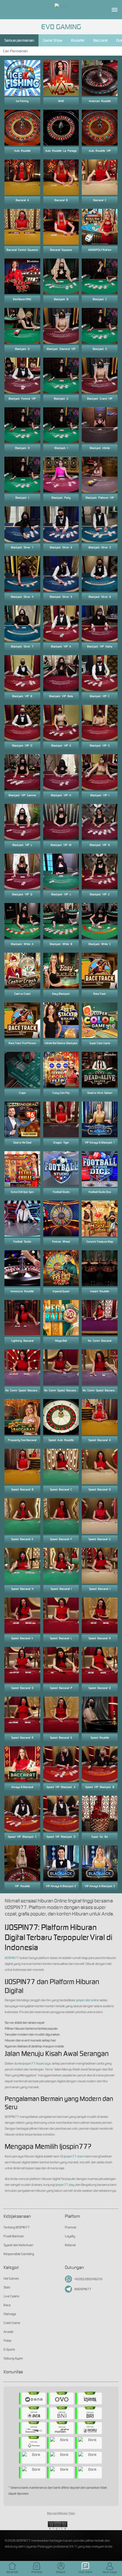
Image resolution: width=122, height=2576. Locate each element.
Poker (8, 2341)
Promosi (70, 2227)
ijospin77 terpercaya (37, 2063)
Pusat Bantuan (14, 2236)
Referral (70, 2245)
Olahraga (10, 2314)
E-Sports (9, 2349)
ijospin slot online (88, 2000)
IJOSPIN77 (12, 1958)
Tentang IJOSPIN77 (17, 2227)
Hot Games (11, 2278)
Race (7, 2305)
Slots (7, 2287)
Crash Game (12, 2323)
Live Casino (11, 2296)
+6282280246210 (88, 2279)
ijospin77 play (65, 2185)
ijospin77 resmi (74, 2156)
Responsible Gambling (19, 2254)
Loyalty (70, 2236)
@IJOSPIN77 (83, 2289)
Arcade (8, 2332)
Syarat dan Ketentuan (18, 2245)
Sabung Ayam (13, 2358)
